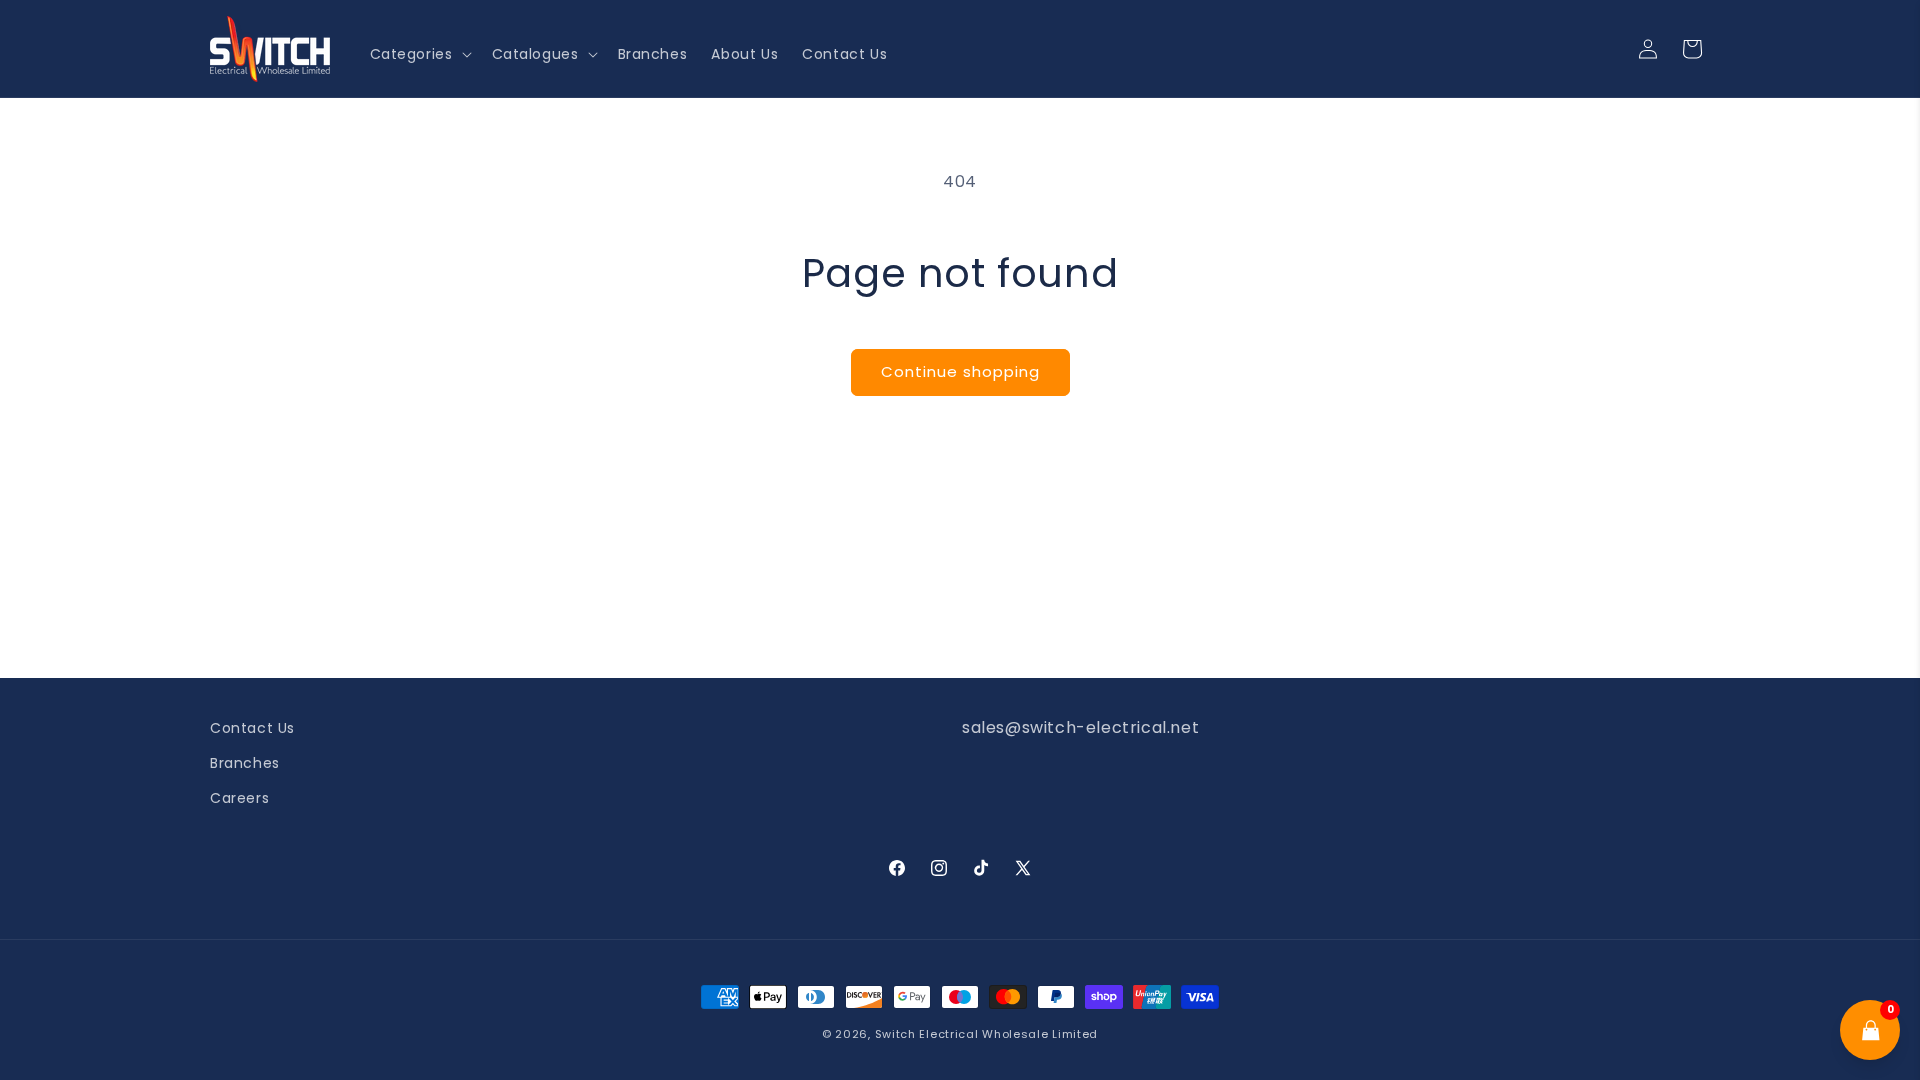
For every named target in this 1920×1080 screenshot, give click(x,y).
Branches (245, 763)
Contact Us (252, 728)
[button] (419, 54)
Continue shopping (960, 371)
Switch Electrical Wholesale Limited (987, 1034)
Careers (239, 798)
